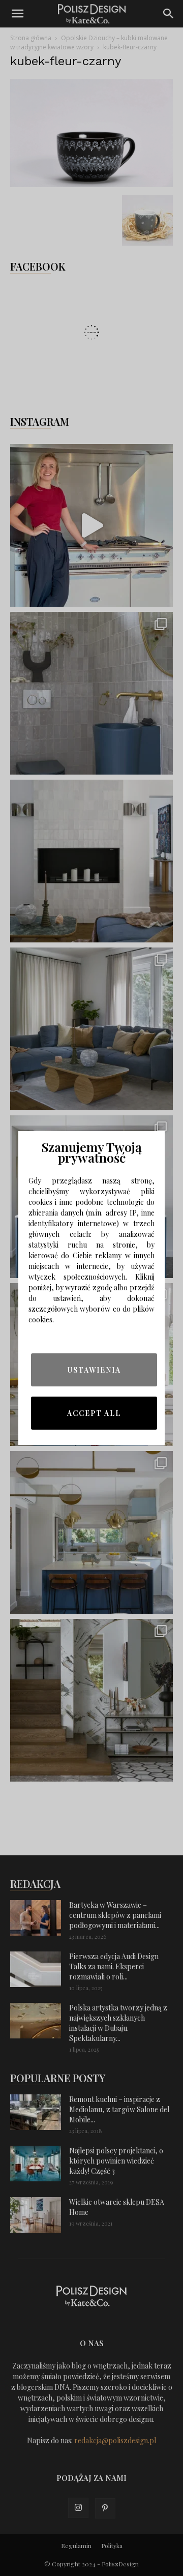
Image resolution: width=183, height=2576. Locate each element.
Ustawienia (94, 1370)
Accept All (94, 1413)
